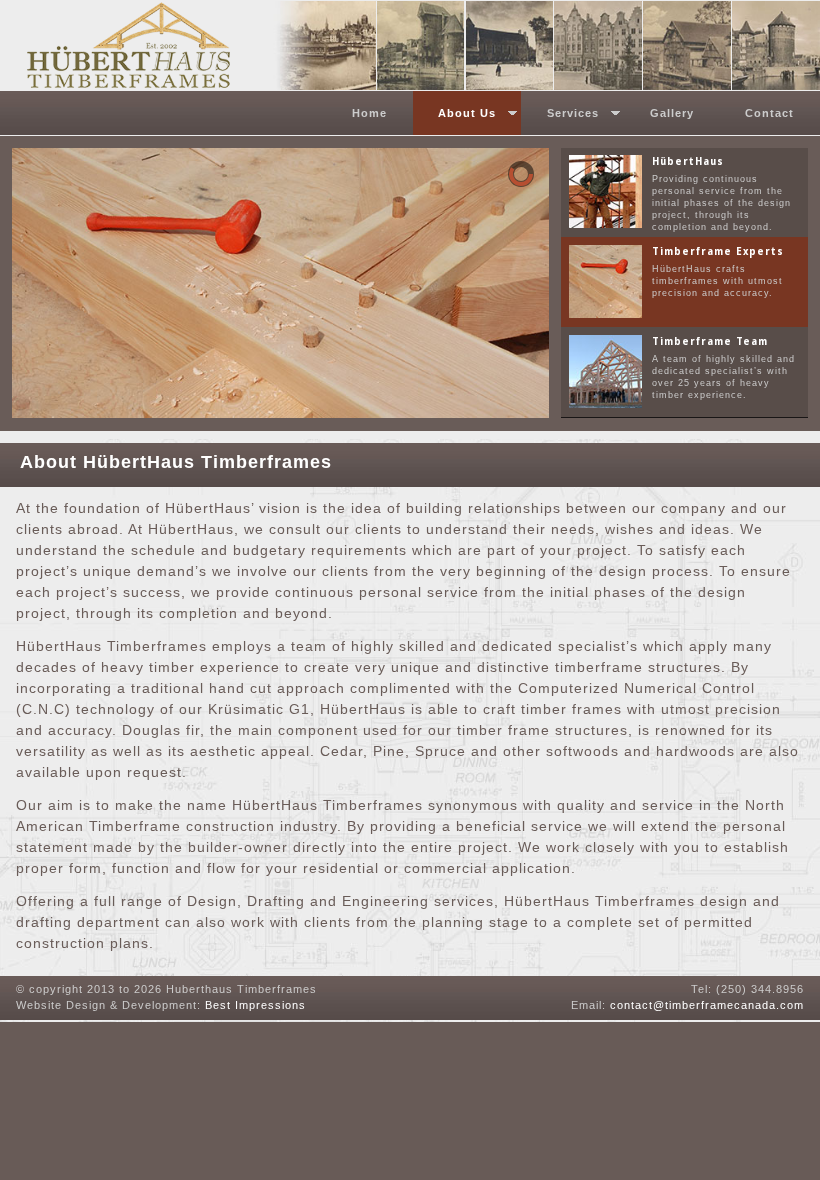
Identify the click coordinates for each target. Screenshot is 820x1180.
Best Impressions (255, 1005)
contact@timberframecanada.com (707, 1005)
